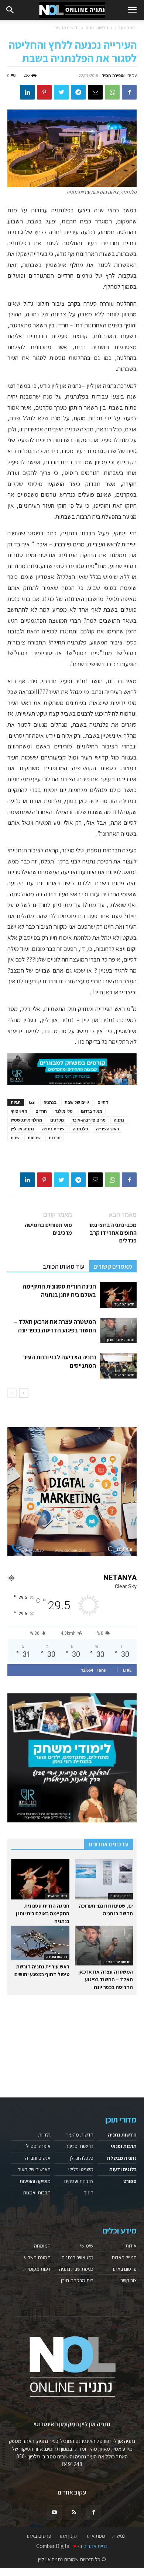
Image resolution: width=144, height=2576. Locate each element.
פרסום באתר (124, 2269)
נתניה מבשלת (122, 2158)
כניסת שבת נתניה (76, 2269)
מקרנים (57, 1120)
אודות (131, 2246)
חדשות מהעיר (67, 27)
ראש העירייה (107, 1129)
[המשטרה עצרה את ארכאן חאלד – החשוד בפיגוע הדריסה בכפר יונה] (118, 1330)
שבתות (34, 1138)
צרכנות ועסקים (79, 2181)
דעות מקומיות (37, 2269)
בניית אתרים (96, 2546)
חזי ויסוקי (19, 1111)
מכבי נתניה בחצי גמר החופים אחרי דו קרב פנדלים (112, 1233)
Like (127, 1670)
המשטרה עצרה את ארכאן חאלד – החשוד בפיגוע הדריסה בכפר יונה (55, 1326)
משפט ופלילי (81, 2169)
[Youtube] (54, 2513)
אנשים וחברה (38, 2158)
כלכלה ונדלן (82, 2158)
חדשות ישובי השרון (121, 1340)
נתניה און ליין (126, 27)
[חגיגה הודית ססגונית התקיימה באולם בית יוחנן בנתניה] (118, 1295)
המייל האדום (124, 2257)
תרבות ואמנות (121, 1896)
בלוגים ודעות (123, 2169)
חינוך (89, 2193)
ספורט (130, 2181)
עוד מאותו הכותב (64, 1266)
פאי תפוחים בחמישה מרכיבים (48, 1229)
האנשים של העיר (34, 2169)
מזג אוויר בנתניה (78, 2257)
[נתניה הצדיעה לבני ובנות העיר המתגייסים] (118, 1366)
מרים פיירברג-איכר (89, 1120)
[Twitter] (61, 92)
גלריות (44, 2135)
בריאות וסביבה (57, 1957)
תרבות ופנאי (124, 2146)
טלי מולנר (64, 1111)
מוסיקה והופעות (35, 2181)
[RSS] (74, 2513)
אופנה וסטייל (38, 2146)
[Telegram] (78, 92)
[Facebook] (129, 92)
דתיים (103, 1102)
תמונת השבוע (37, 2257)
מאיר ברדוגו (92, 1111)
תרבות (55, 1138)
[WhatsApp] (112, 92)
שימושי (87, 2246)
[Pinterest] (44, 92)
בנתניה (50, 1102)
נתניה (119, 1120)
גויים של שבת (77, 1102)
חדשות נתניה (97, 27)
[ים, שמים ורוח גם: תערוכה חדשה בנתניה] (104, 1879)
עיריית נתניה (53, 1129)
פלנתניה (80, 1129)
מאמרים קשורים (113, 1266)
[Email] (95, 92)
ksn (32, 1102)
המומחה (42, 2246)
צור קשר (128, 2280)
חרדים (41, 1111)
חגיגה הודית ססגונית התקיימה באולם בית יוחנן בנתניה (59, 1291)
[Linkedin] (27, 92)
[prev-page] (12, 1393)
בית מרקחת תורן (77, 2280)
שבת (15, 1138)
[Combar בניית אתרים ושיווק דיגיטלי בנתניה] (72, 1492)
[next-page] (24, 1393)
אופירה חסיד (113, 75)
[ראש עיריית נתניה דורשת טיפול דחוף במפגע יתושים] (40, 1943)
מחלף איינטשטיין (26, 1120)
